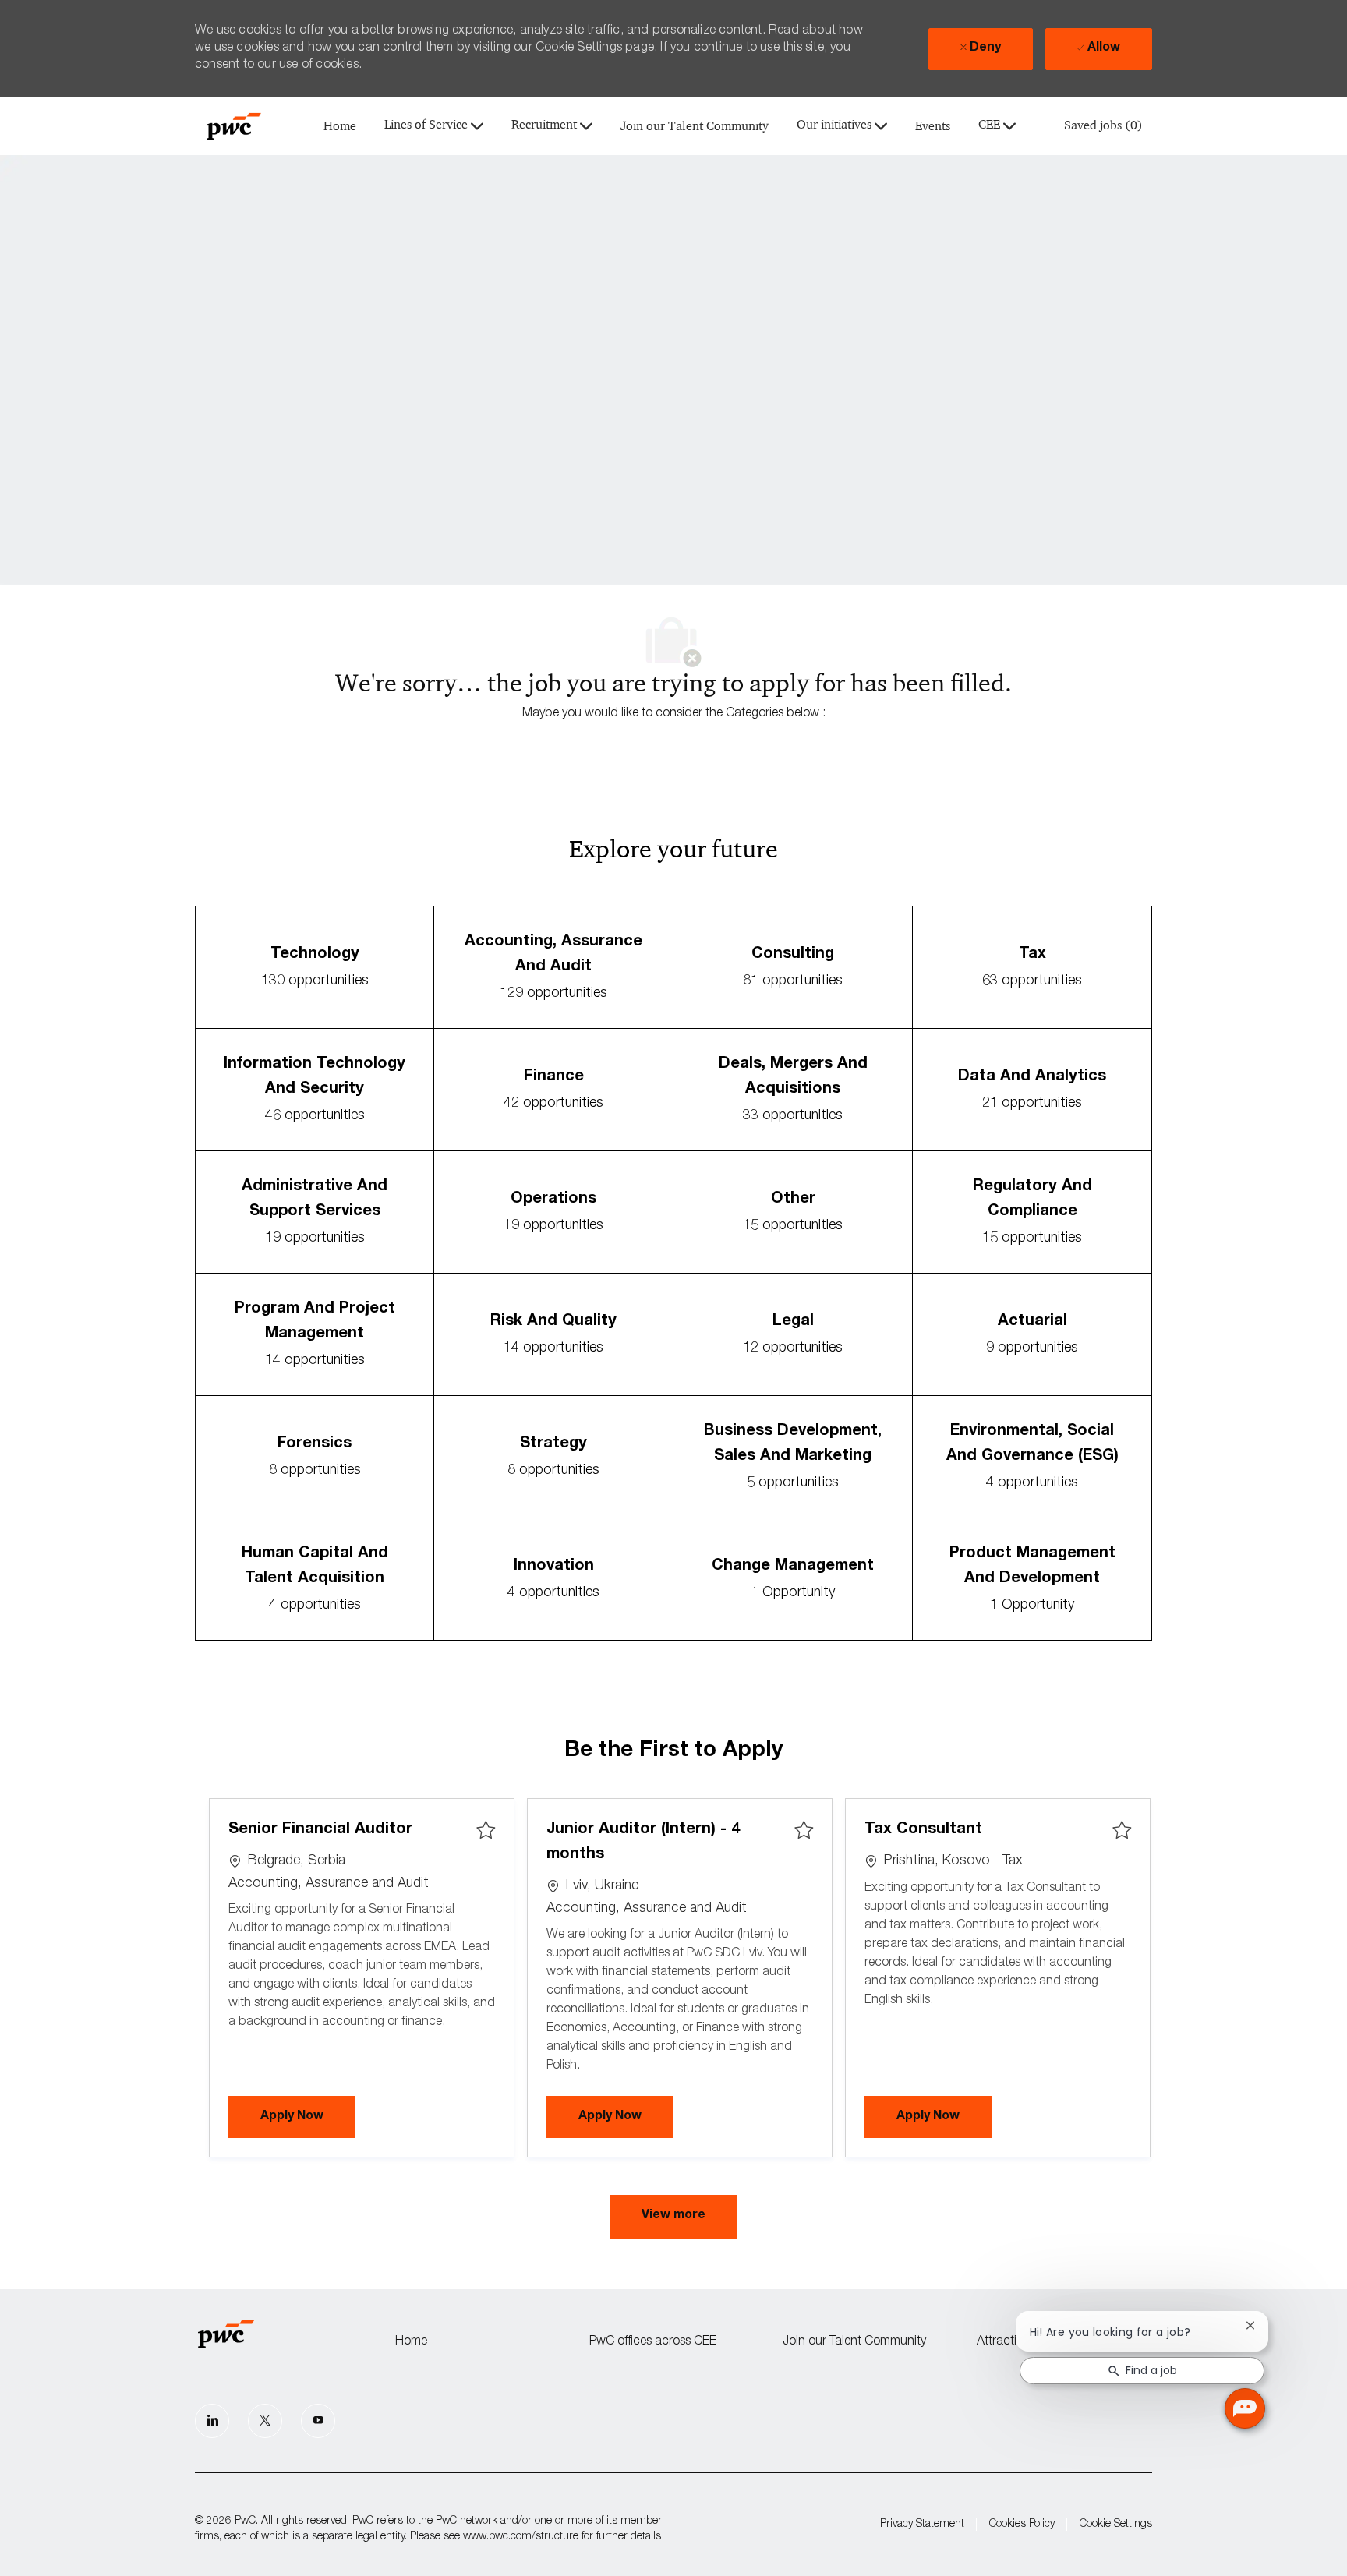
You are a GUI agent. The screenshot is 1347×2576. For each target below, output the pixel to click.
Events (933, 127)
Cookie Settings (1116, 2525)
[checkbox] (486, 1831)
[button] (673, 2217)
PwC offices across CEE (653, 2342)
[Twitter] (265, 2421)
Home (340, 127)
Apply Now (308, 2117)
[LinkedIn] (212, 2421)
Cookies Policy (1022, 2525)
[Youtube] (318, 2421)
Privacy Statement (922, 2525)
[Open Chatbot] (1245, 2408)
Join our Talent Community (695, 127)
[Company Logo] (234, 126)
